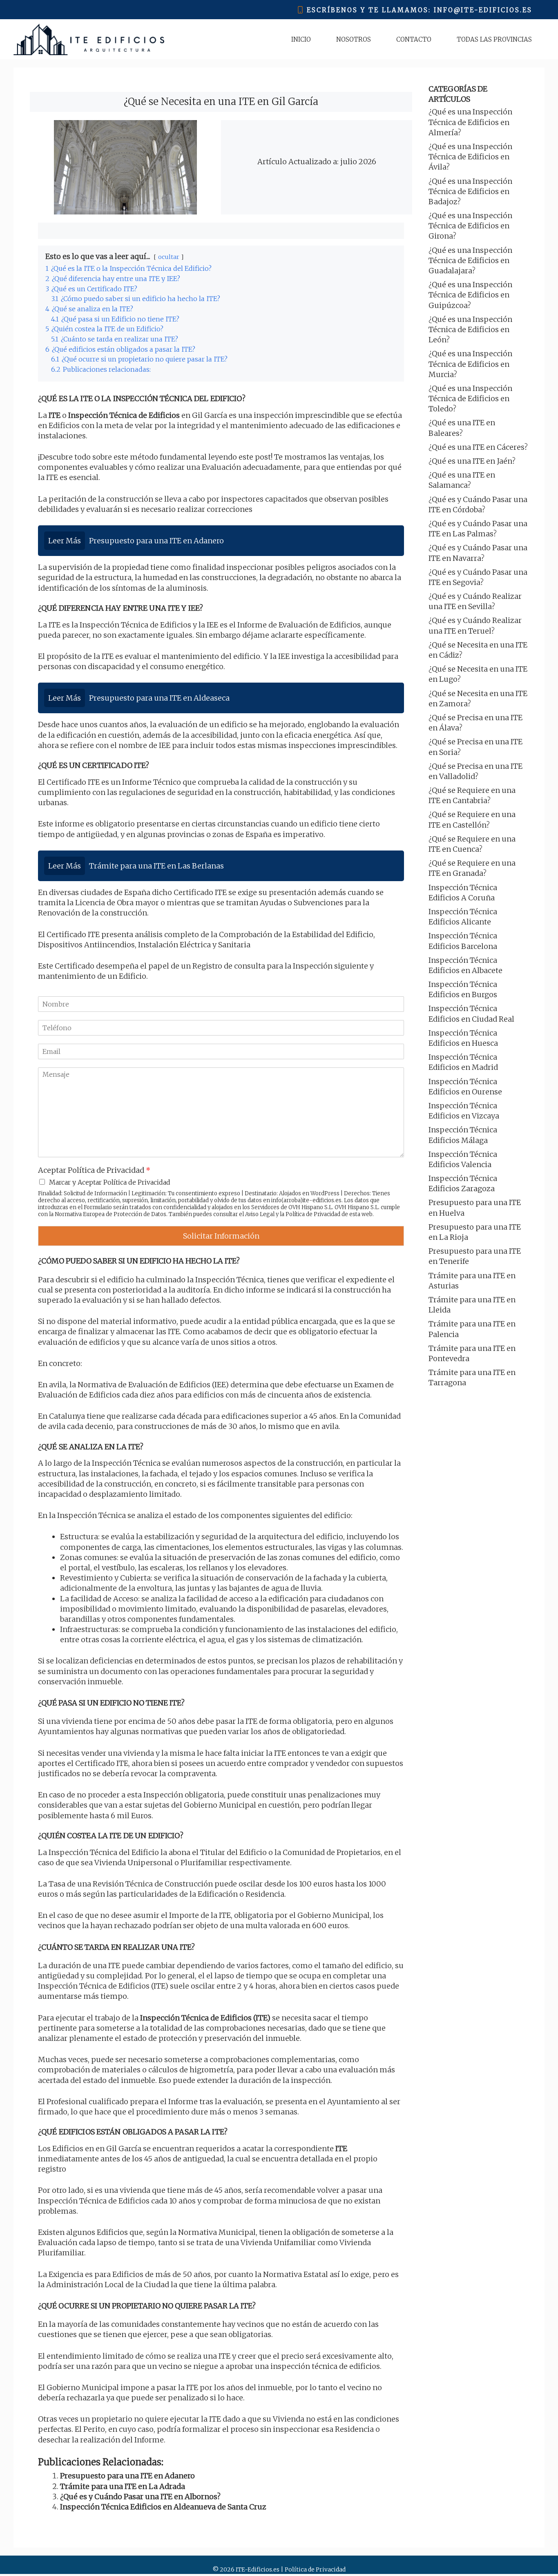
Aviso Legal (260, 1214)
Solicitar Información (221, 1236)
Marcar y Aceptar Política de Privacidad (110, 1182)
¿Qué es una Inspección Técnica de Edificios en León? (470, 329)
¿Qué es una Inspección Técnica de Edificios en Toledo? (470, 398)
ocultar (169, 257)
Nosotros (354, 39)
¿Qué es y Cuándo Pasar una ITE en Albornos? (140, 2497)
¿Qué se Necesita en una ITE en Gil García (221, 102)
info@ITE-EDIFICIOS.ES (483, 10)
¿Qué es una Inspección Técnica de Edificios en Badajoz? (470, 191)
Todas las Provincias (494, 39)
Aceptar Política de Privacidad (94, 1170)
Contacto (414, 39)
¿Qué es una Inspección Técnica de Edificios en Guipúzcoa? (470, 295)
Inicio (301, 39)
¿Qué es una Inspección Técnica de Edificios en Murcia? (470, 364)
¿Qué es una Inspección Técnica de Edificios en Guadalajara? (470, 260)
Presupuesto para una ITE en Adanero (127, 2476)
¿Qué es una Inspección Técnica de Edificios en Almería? (470, 122)
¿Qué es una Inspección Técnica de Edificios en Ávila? (470, 157)
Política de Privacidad (313, 1214)
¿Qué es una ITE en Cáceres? (478, 447)
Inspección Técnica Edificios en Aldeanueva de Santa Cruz (163, 2507)
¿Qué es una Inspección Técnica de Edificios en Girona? (470, 226)
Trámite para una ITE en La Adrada (123, 2486)
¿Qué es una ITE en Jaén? (472, 461)
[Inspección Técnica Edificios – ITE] (89, 39)
